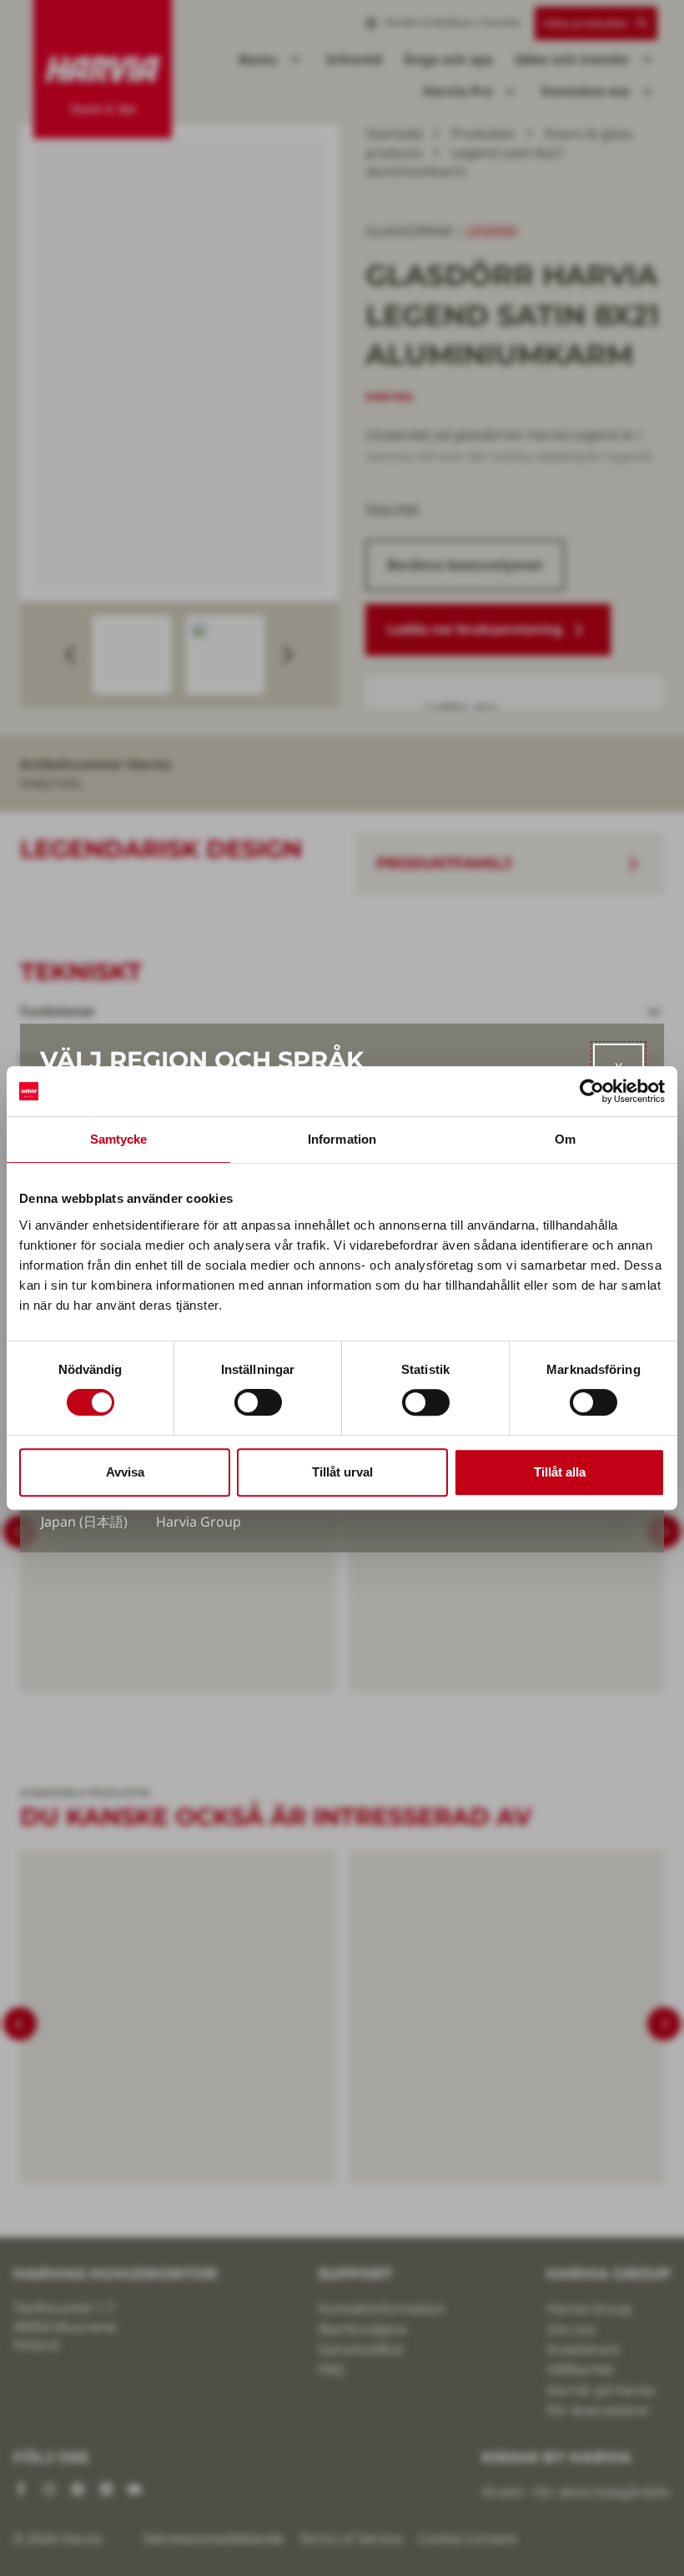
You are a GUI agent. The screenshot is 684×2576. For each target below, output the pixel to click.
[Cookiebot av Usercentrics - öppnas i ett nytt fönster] (592, 1091)
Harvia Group (199, 1522)
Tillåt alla (560, 1472)
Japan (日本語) (84, 1522)
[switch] (258, 1402)
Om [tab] (565, 1139)
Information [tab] (342, 1139)
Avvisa (125, 1472)
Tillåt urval (342, 1472)
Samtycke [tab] (119, 1139)
